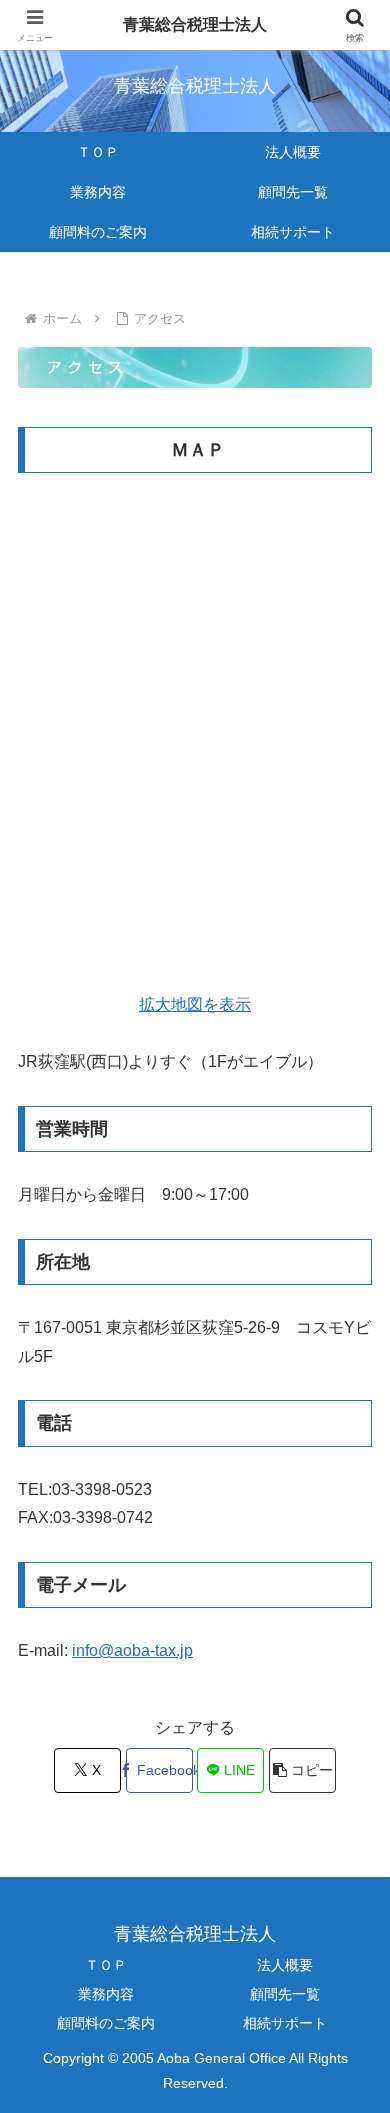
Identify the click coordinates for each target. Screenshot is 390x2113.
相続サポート (285, 2023)
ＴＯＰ (106, 1965)
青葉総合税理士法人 (195, 24)
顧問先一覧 (285, 1994)
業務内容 (106, 1994)
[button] (302, 1770)
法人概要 (285, 1965)
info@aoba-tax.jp (132, 1650)
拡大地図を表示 (195, 1004)
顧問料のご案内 (106, 2023)
